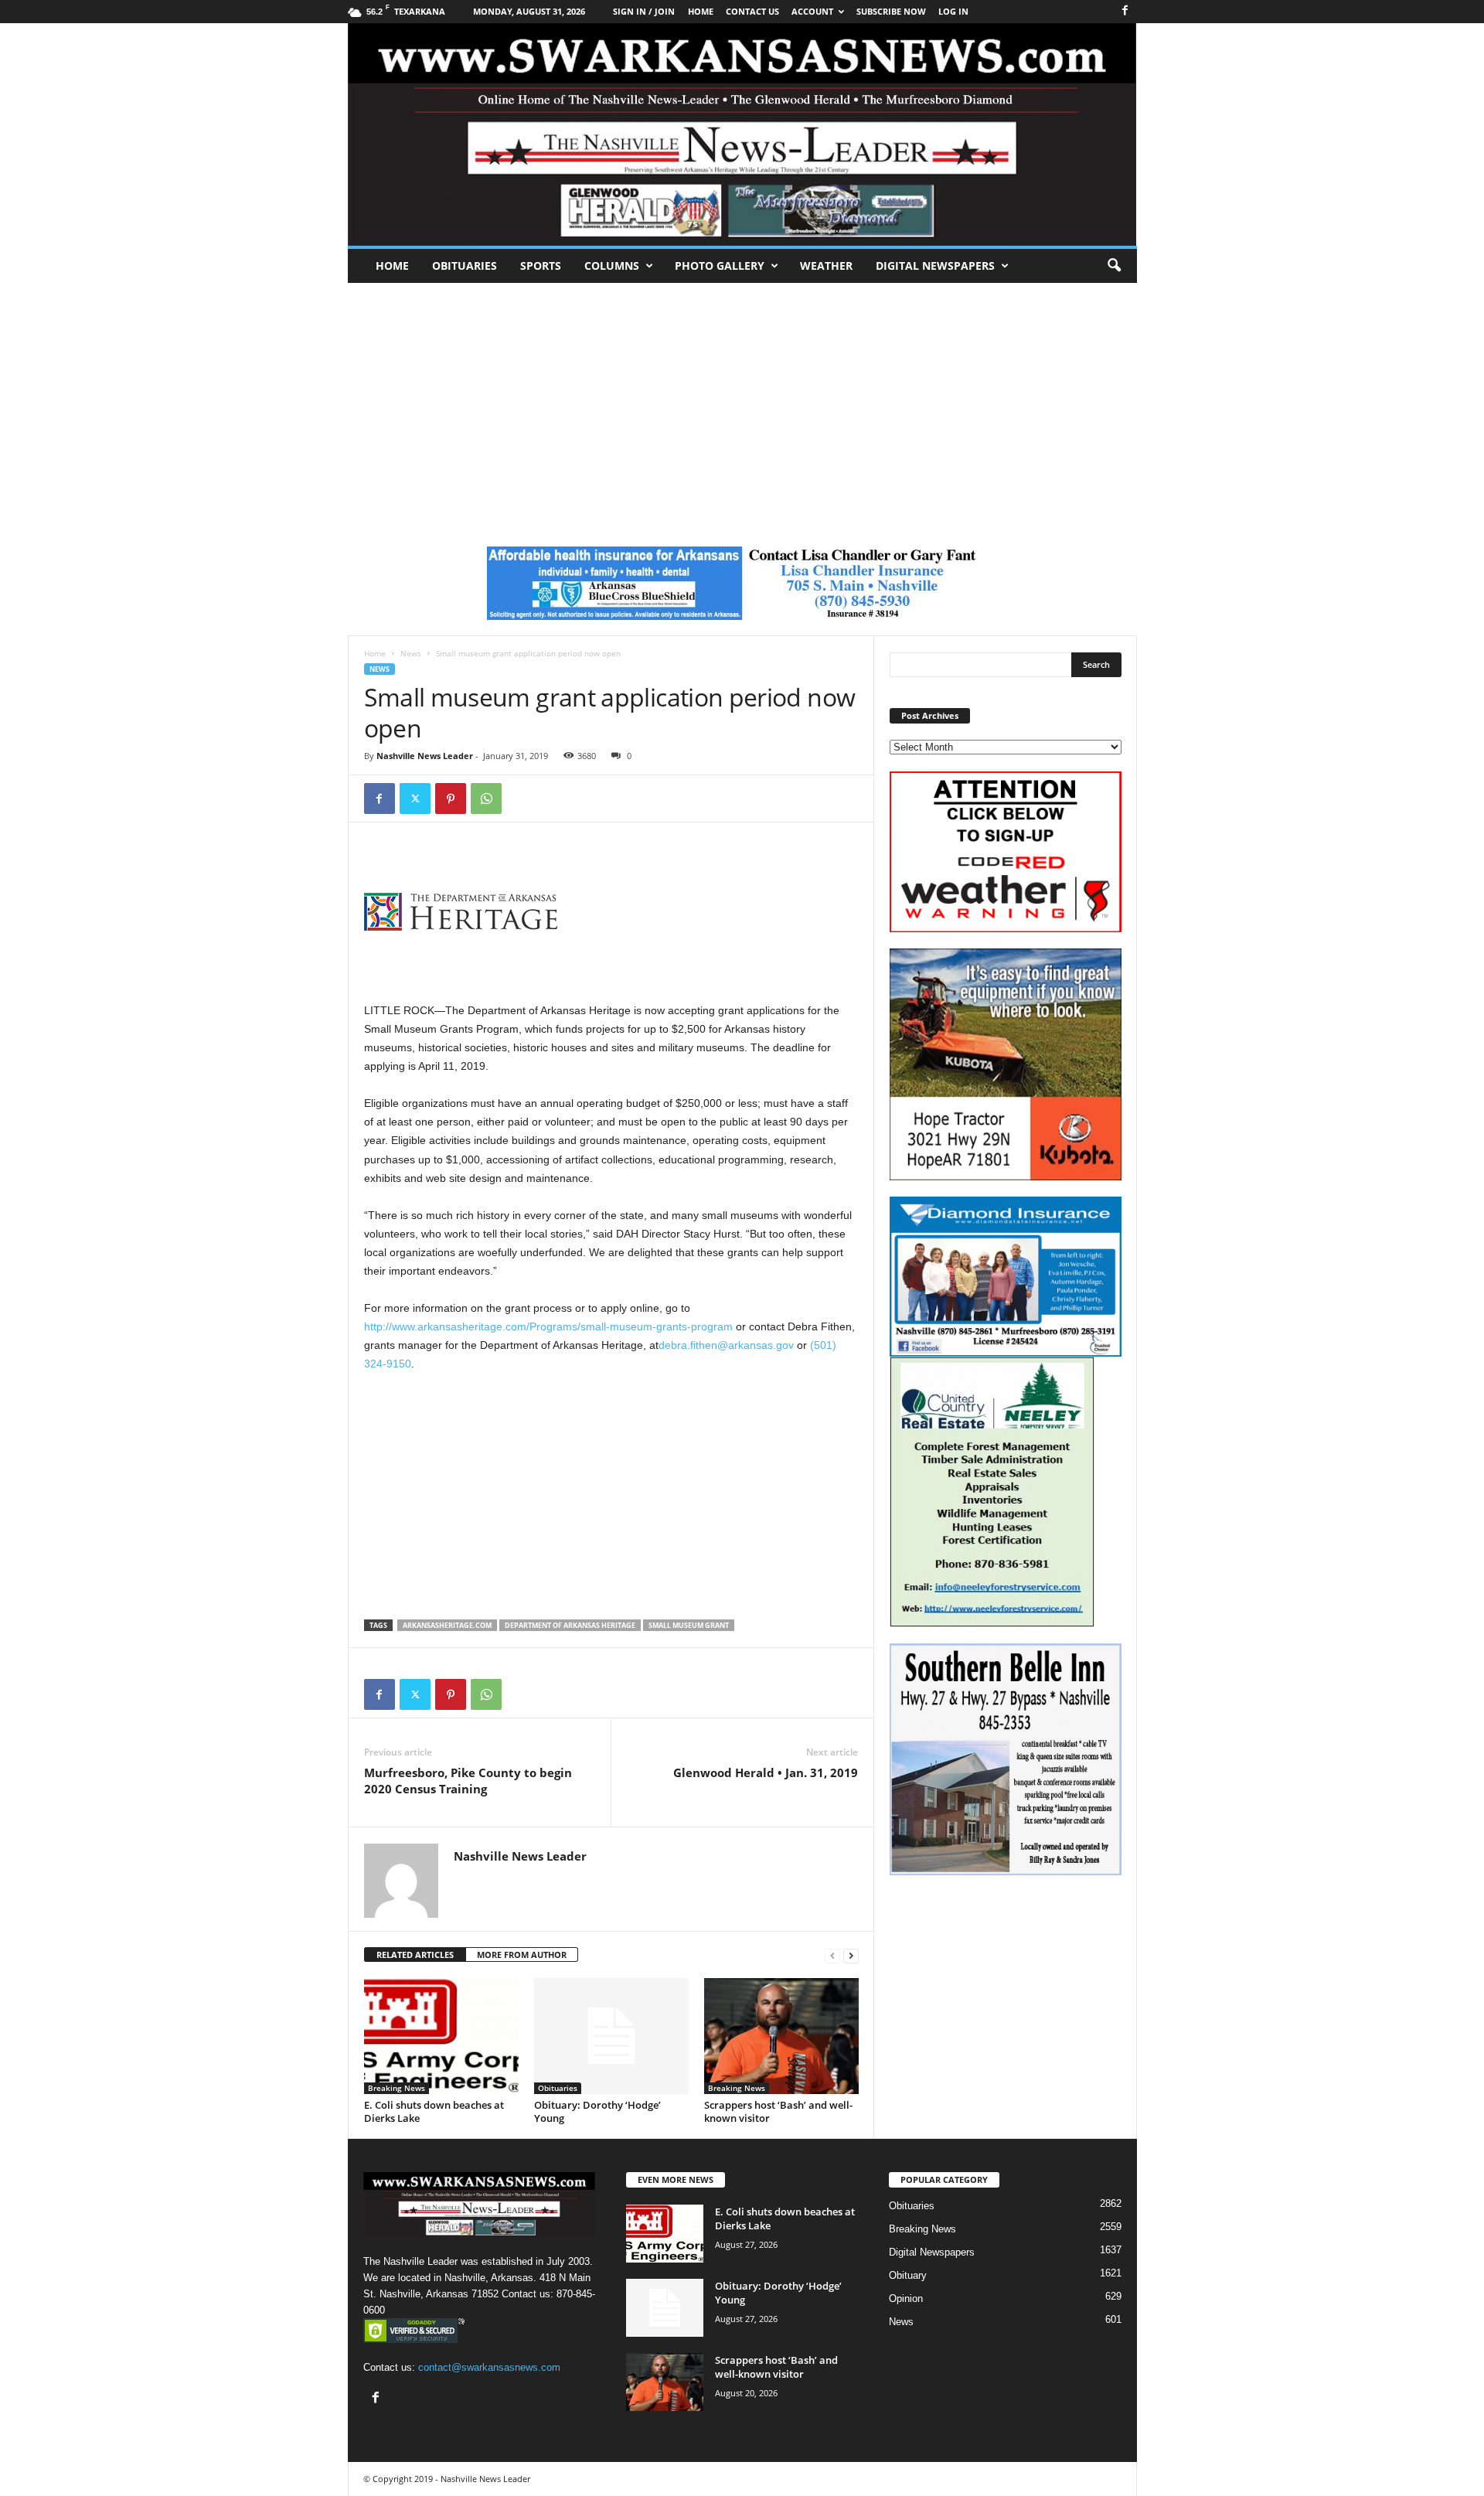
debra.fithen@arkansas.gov (726, 1345)
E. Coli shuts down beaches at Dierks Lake (434, 2111)
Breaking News (397, 2088)
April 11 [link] (436, 1066)
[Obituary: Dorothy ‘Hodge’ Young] (611, 2036)
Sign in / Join (644, 11)
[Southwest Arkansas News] (742, 135)
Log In (953, 11)
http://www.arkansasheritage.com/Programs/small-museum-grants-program (548, 1326)
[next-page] (851, 1955)
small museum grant (689, 1625)
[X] (415, 799)
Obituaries (465, 266)
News (411, 653)
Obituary (908, 2275)
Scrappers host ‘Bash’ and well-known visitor (778, 2111)
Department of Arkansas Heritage (570, 1625)
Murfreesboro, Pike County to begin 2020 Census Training (468, 1781)
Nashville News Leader (425, 756)
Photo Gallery (720, 266)
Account (812, 11)
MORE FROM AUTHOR (522, 1955)
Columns (612, 266)
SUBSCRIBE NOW (891, 11)
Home (392, 266)
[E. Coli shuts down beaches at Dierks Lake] (441, 2036)
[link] (548, 1326)
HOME (701, 11)
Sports (541, 266)
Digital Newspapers (935, 266)
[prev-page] (832, 1955)
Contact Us (752, 11)
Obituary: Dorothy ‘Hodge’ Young (597, 2111)
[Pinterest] (451, 799)
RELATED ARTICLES (415, 1955)
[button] (1114, 266)
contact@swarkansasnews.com (489, 2367)
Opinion (906, 2298)
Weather (826, 266)
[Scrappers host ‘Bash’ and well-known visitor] (781, 2036)
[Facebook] (1125, 11)
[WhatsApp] (486, 799)
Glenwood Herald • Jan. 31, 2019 (766, 1772)
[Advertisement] (742, 399)
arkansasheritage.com (447, 1625)
